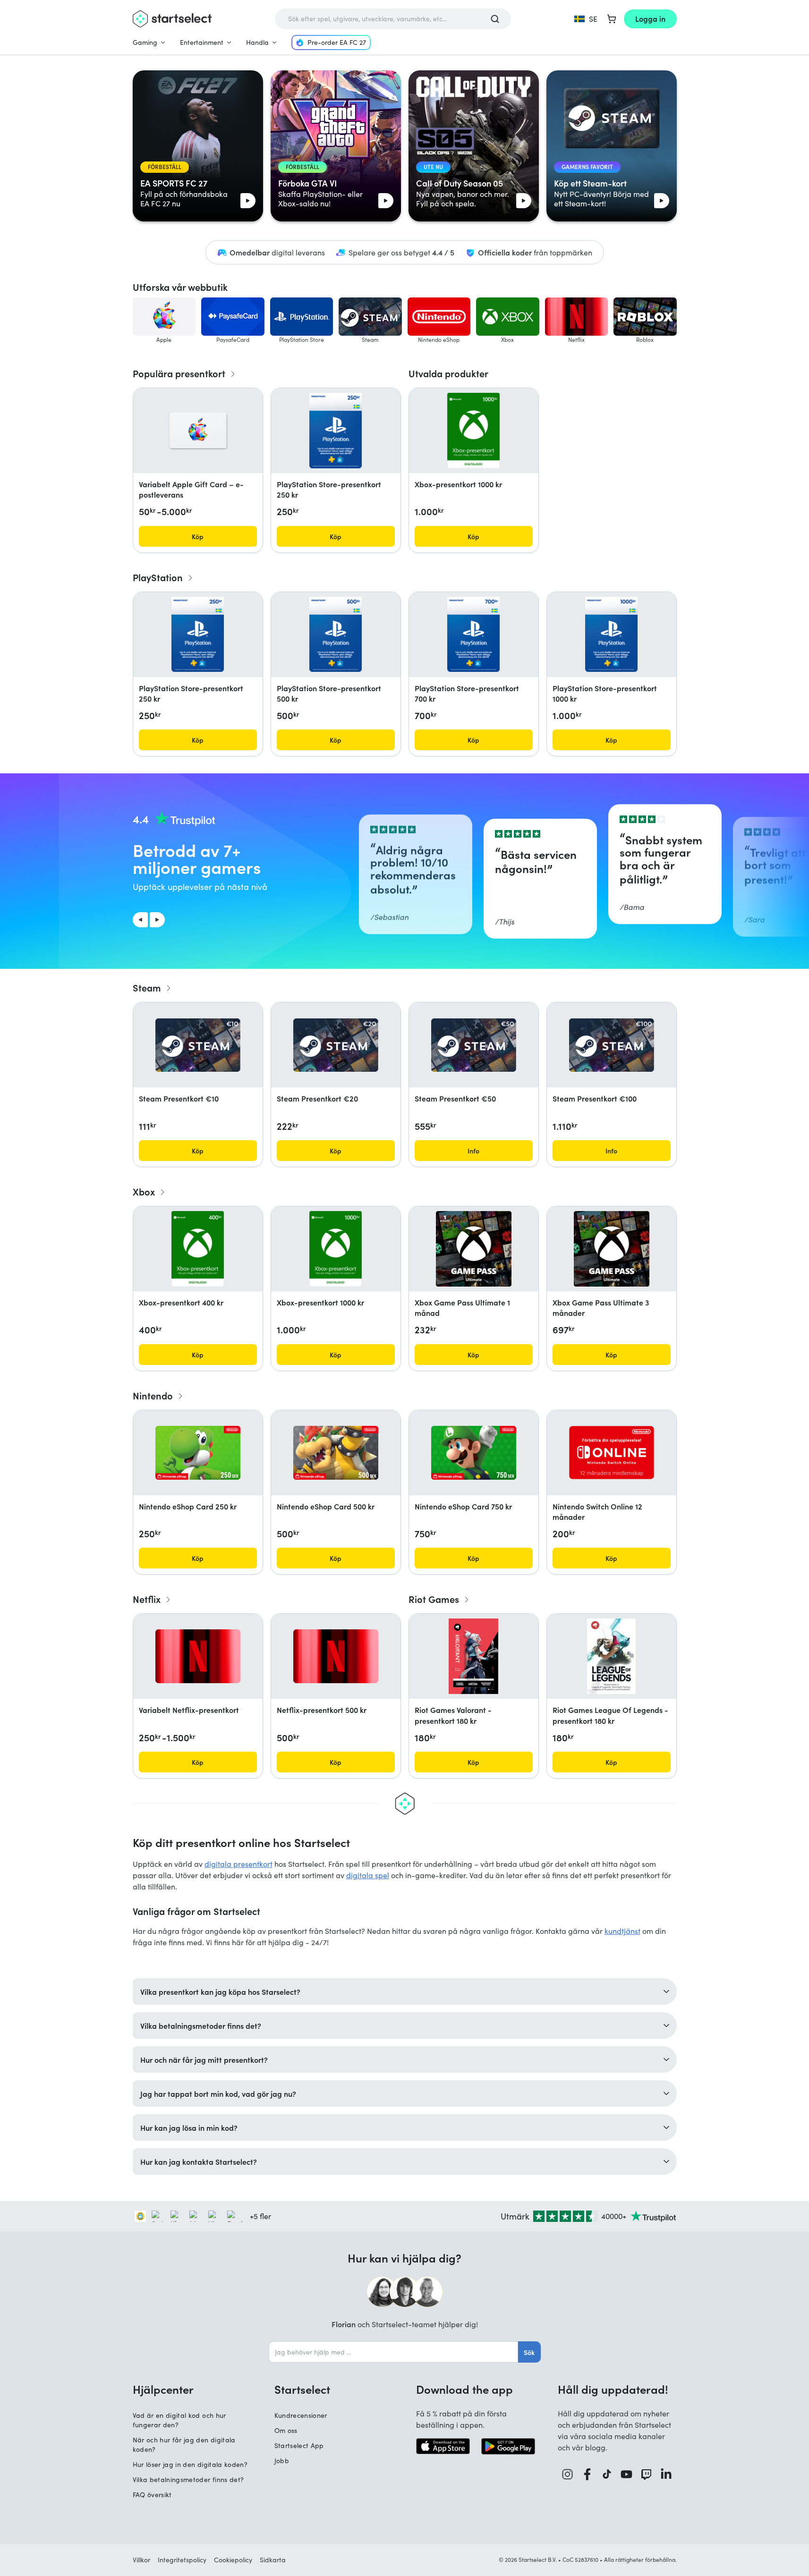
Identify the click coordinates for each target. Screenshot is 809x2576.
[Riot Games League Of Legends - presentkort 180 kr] (611, 1656)
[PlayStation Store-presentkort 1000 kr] (611, 635)
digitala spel (368, 1875)
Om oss (286, 2430)
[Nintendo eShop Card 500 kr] (336, 1453)
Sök (529, 2352)
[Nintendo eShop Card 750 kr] (474, 1453)
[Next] (157, 920)
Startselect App (299, 2445)
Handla (257, 42)
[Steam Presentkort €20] (336, 1045)
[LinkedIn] (666, 2474)
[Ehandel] (140, 2216)
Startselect (302, 2389)
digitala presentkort (238, 1864)
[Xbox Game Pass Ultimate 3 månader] (612, 1249)
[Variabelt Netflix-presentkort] (198, 1656)
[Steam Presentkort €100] (612, 1045)
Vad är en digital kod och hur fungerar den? (179, 2420)
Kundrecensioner (301, 2415)
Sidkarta (273, 2560)
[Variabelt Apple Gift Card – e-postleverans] (198, 431)
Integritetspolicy (182, 2560)
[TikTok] (607, 2474)
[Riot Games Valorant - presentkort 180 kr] (474, 1656)
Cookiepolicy (233, 2560)
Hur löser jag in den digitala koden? (190, 2464)
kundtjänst (622, 1931)
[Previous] (140, 920)
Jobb (282, 2461)
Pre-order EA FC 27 (337, 42)
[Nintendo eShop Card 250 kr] (198, 1453)
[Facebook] (588, 2474)
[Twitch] (647, 2474)
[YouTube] (627, 2474)
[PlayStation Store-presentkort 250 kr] (335, 431)
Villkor (141, 2560)
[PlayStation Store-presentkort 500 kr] (335, 635)
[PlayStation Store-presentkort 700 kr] (473, 635)
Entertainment (202, 42)
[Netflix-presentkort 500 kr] (336, 1656)
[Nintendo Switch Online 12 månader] (612, 1453)
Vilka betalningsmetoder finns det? (188, 2479)
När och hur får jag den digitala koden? (184, 2445)
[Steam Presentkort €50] (474, 1045)
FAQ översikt (152, 2495)
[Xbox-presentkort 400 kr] (198, 1249)
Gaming (145, 42)
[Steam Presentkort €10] (198, 1045)
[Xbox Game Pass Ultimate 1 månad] (474, 1249)
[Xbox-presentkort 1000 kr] (473, 431)
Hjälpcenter (163, 2389)
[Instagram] (568, 2474)
